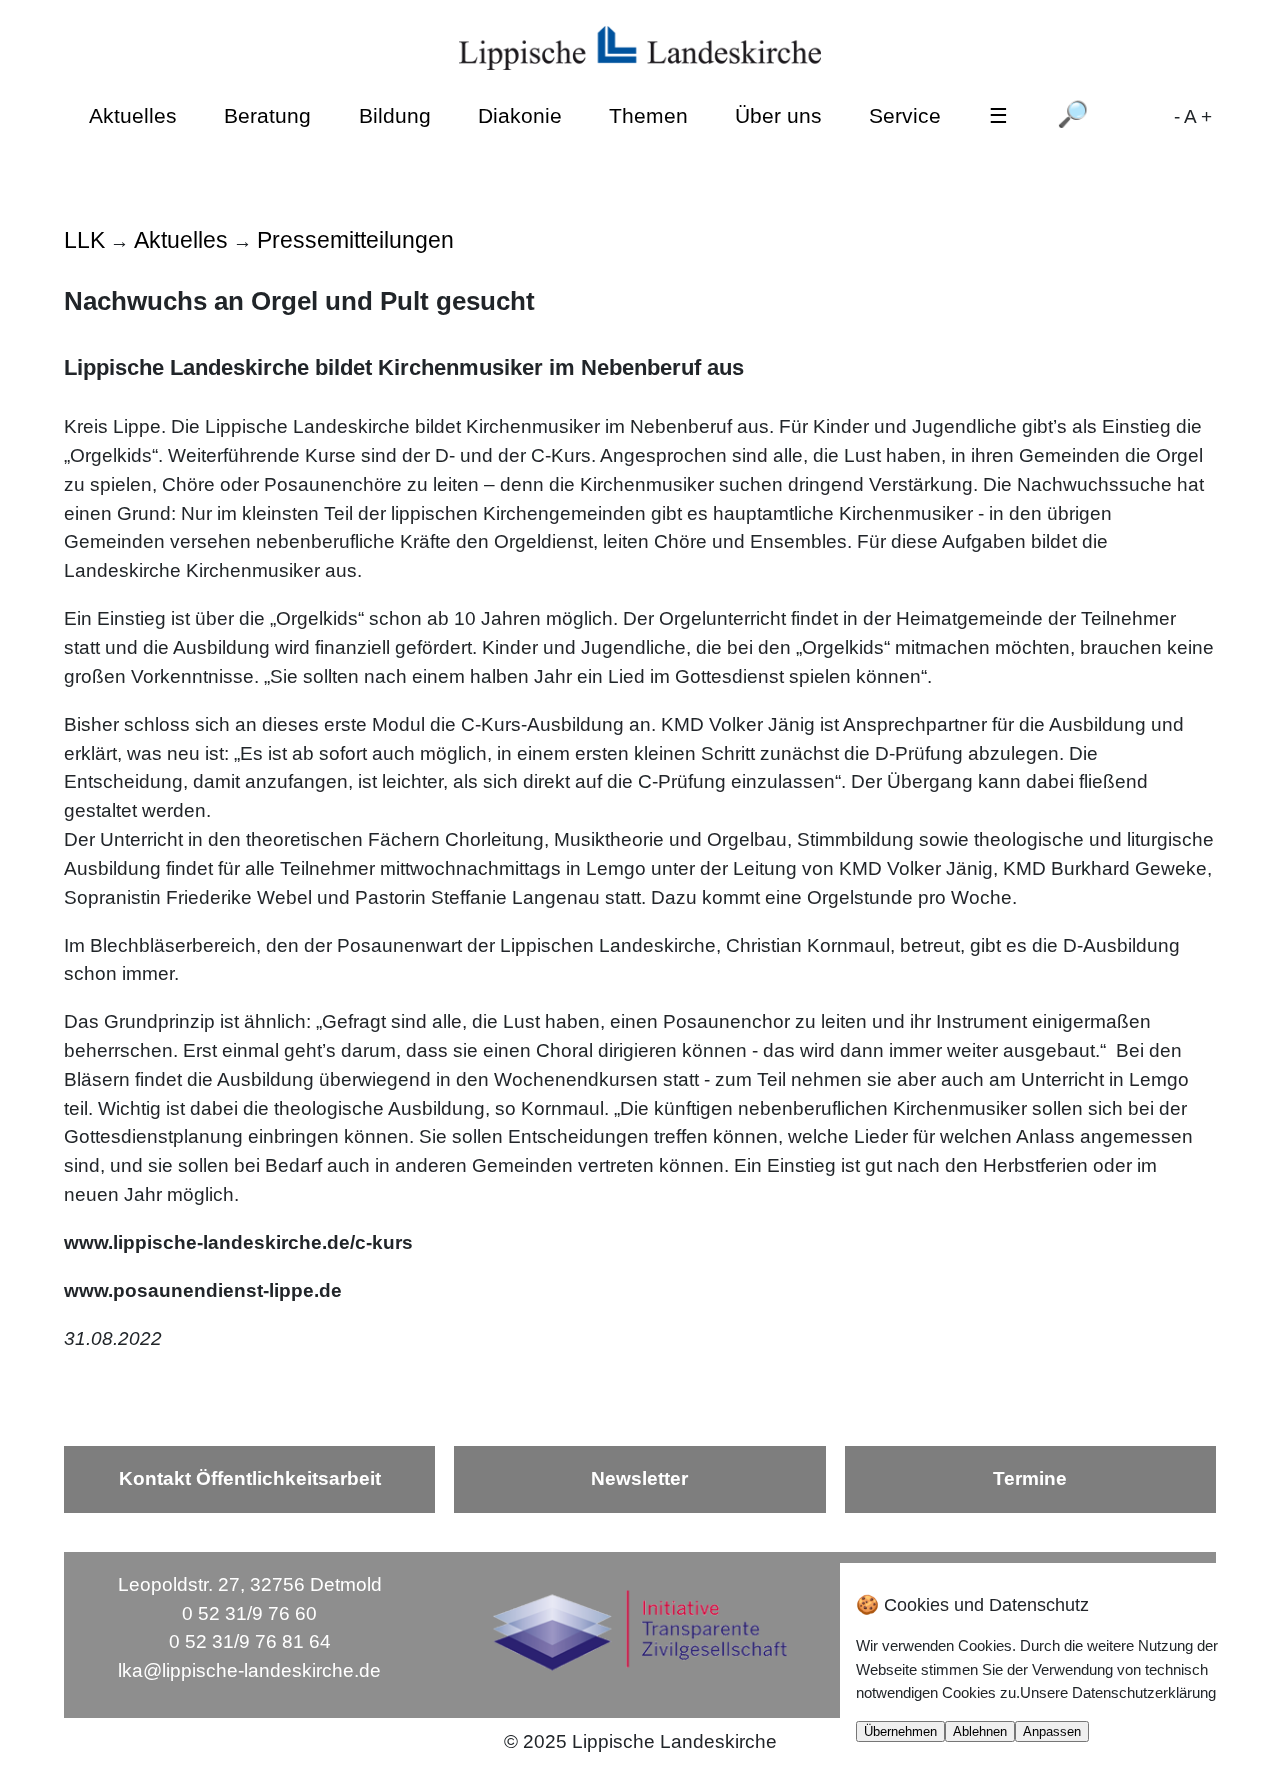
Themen (648, 114)
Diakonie (520, 114)
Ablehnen (980, 1731)
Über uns (778, 114)
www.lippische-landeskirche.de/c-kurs (238, 1242)
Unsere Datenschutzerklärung (1118, 1692)
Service (905, 114)
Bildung (395, 114)
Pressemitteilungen (355, 240)
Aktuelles (133, 114)
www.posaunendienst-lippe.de (203, 1290)
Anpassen (1052, 1731)
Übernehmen (900, 1731)
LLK (84, 240)
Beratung (267, 114)
